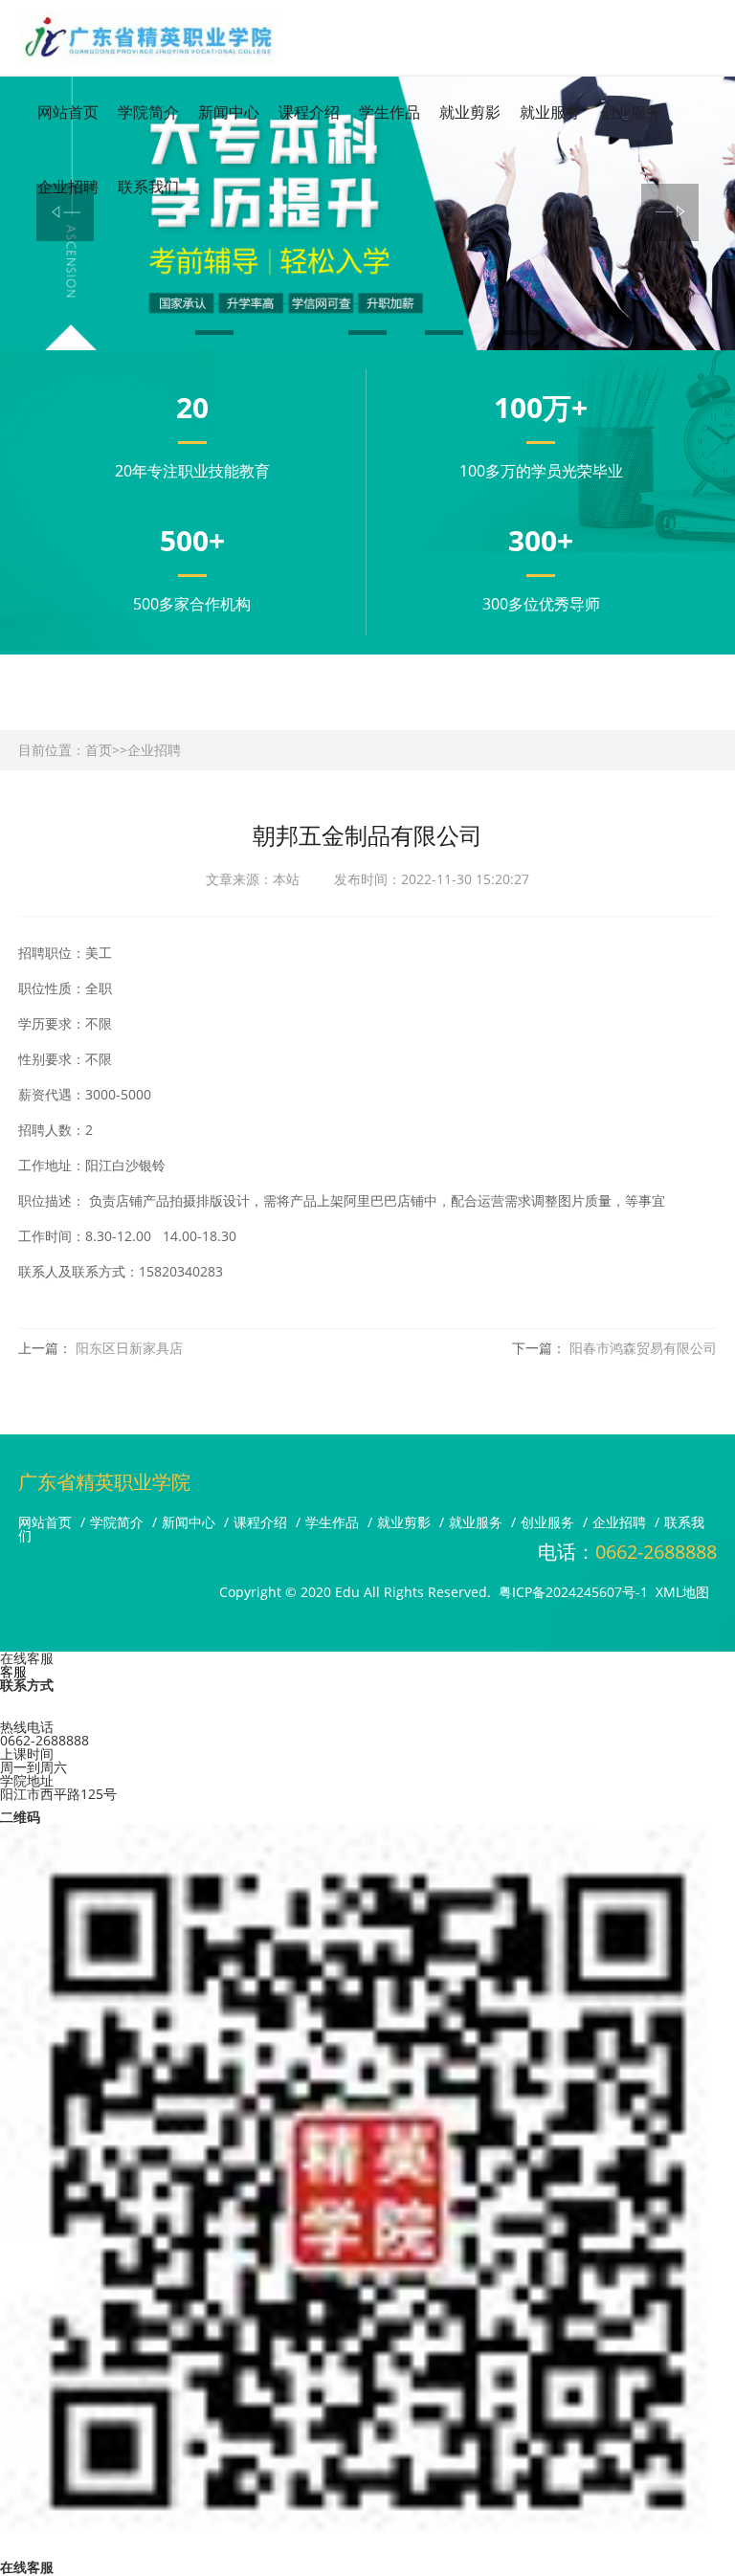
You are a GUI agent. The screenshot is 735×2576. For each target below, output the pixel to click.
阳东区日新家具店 (129, 1348)
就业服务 (550, 112)
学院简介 (148, 112)
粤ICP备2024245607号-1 (573, 1592)
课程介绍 (309, 112)
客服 (13, 1671)
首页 (99, 750)
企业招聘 (154, 750)
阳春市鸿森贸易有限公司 (643, 1348)
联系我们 (148, 187)
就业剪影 (470, 112)
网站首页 (68, 112)
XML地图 (682, 1592)
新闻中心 (229, 112)
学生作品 (390, 112)
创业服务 (631, 112)
